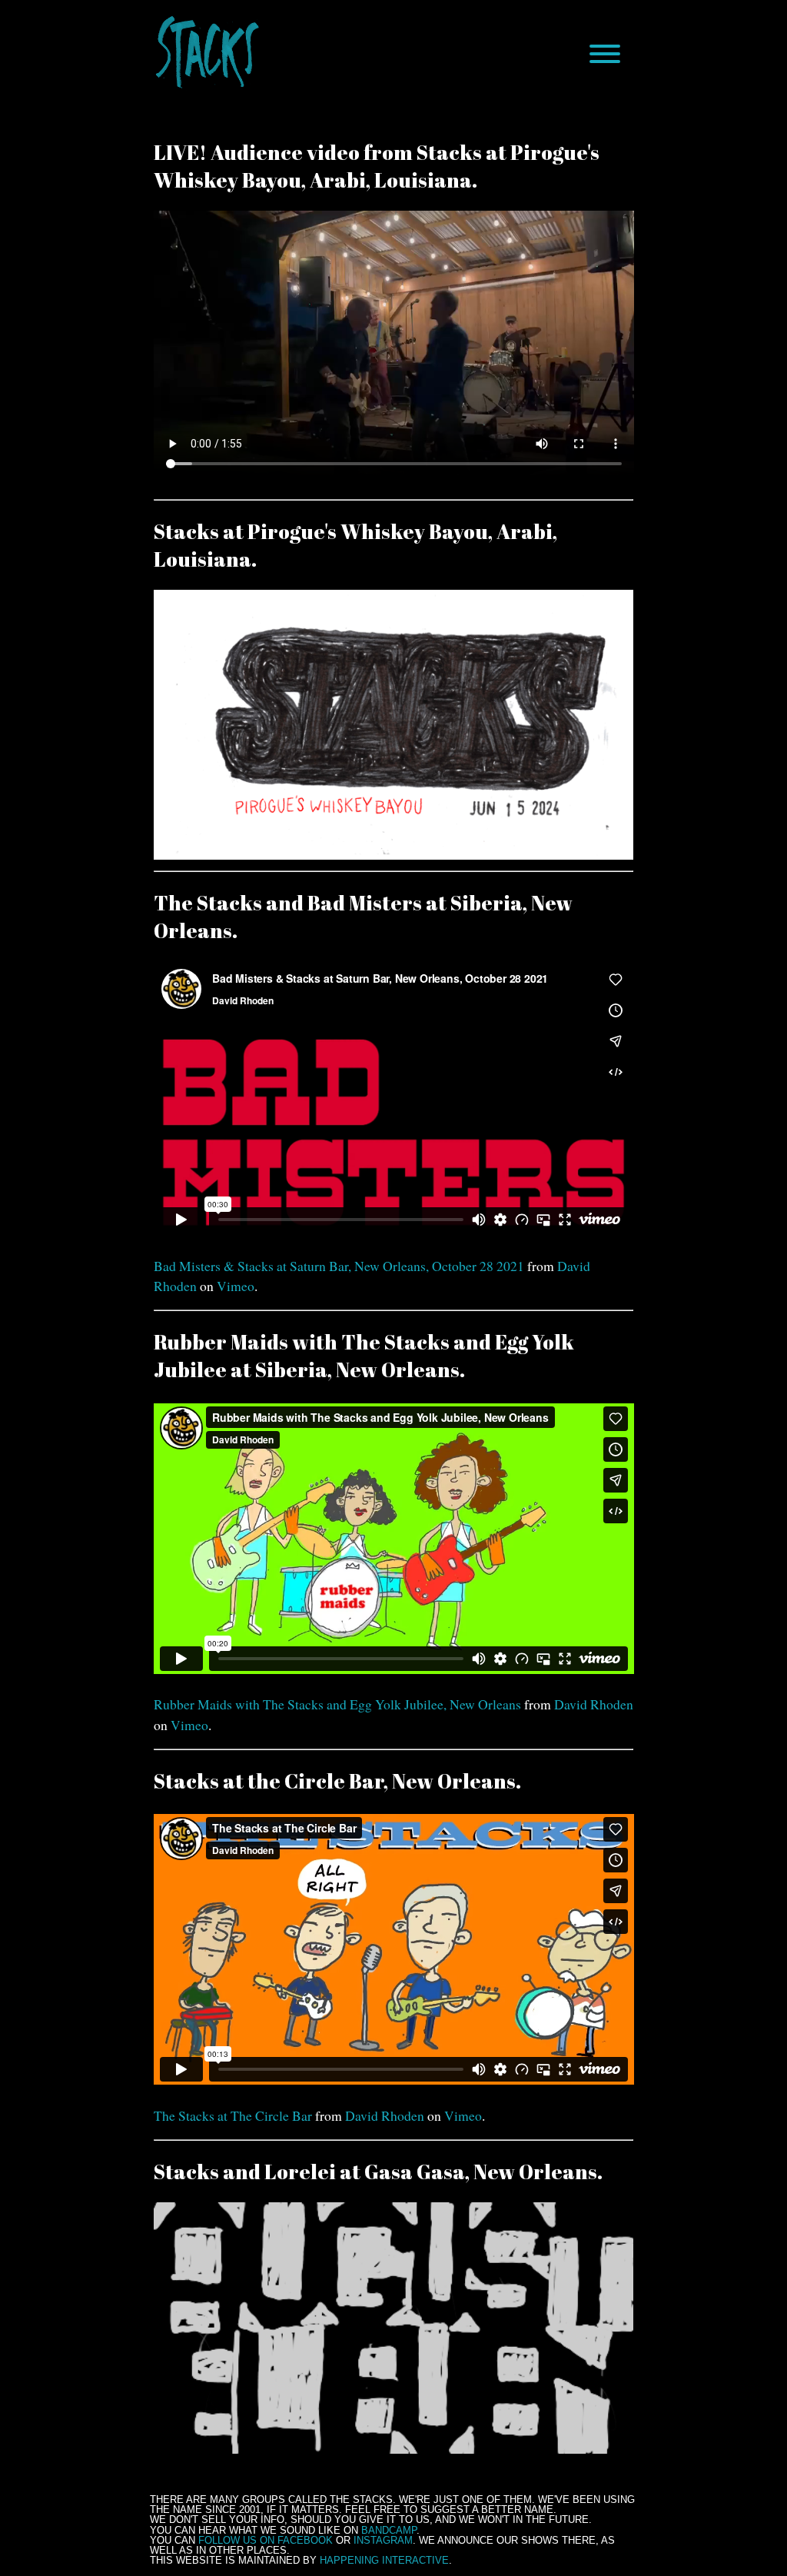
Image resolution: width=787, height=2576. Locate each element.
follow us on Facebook (266, 2540)
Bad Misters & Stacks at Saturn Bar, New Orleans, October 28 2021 (339, 1266)
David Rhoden (594, 1704)
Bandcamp (389, 2530)
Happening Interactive (384, 2560)
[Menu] (605, 54)
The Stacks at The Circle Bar (233, 2115)
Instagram (383, 2540)
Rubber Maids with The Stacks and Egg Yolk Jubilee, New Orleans (337, 1704)
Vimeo (236, 1286)
